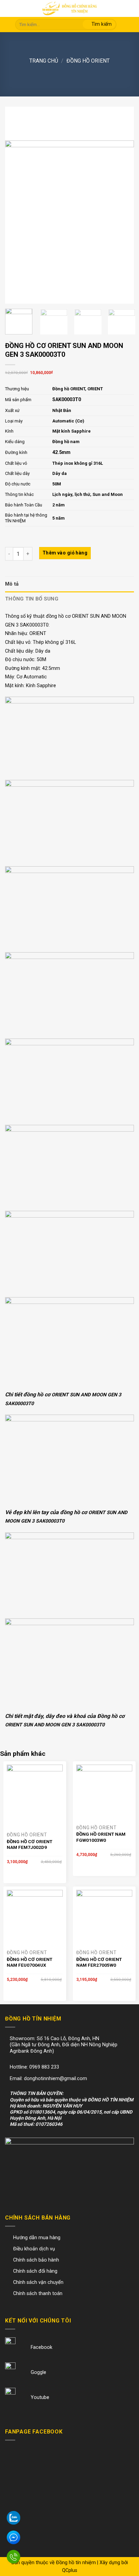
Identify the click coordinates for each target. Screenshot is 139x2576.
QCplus (70, 2570)
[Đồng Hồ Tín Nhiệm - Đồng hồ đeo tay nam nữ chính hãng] (69, 8)
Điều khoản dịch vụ (34, 2249)
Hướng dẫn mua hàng (37, 2238)
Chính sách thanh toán (38, 2294)
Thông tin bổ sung (32, 599)
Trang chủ (44, 61)
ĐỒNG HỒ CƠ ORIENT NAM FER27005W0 (99, 1962)
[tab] (69, 584)
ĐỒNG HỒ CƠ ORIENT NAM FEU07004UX (30, 1962)
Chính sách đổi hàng (35, 2271)
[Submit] (99, 25)
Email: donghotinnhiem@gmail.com (48, 2079)
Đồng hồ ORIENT (88, 61)
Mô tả (12, 584)
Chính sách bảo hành (36, 2260)
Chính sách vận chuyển (38, 2282)
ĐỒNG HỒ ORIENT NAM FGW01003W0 (101, 1837)
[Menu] (10, 9)
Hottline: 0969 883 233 (34, 2067)
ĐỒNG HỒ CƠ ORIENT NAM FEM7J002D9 (30, 1844)
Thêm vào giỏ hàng (65, 553)
